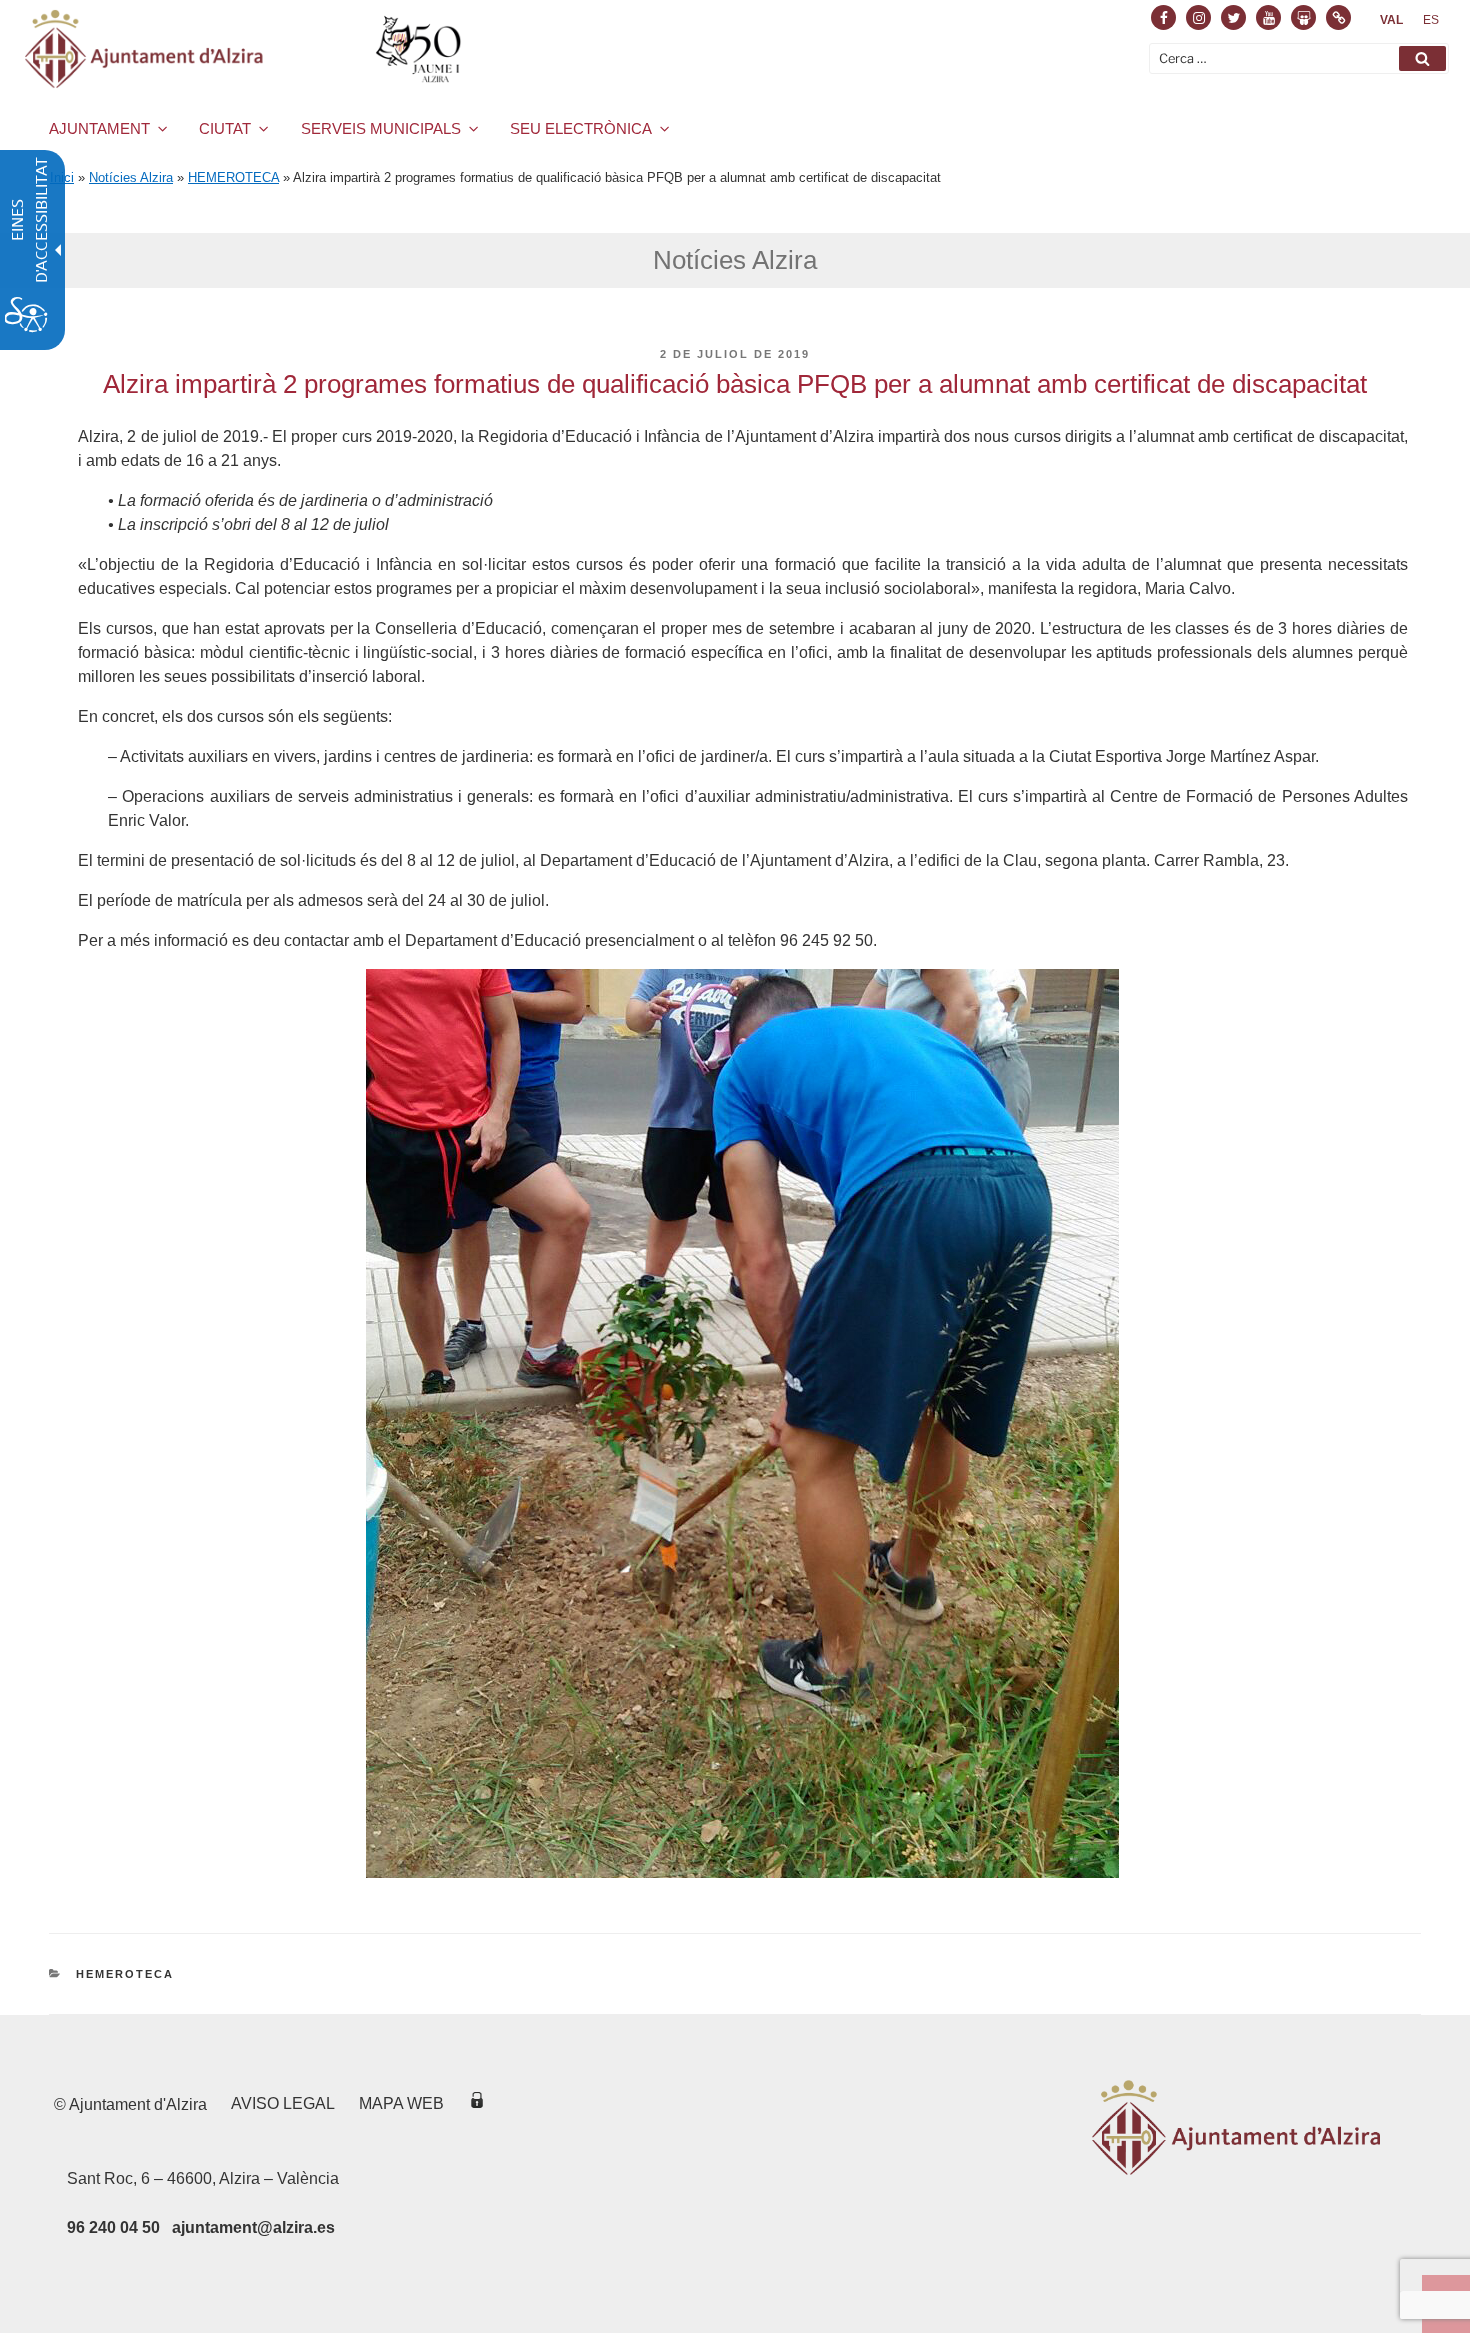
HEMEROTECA (233, 177)
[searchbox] (1299, 58)
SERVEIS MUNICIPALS (381, 128)
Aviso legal (283, 2103)
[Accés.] (477, 2103)
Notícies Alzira (131, 177)
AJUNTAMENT (99, 128)
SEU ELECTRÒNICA (581, 128)
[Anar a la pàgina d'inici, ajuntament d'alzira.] (246, 49)
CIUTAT (225, 128)
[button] (1422, 58)
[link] (1391, 20)
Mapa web (401, 2103)
